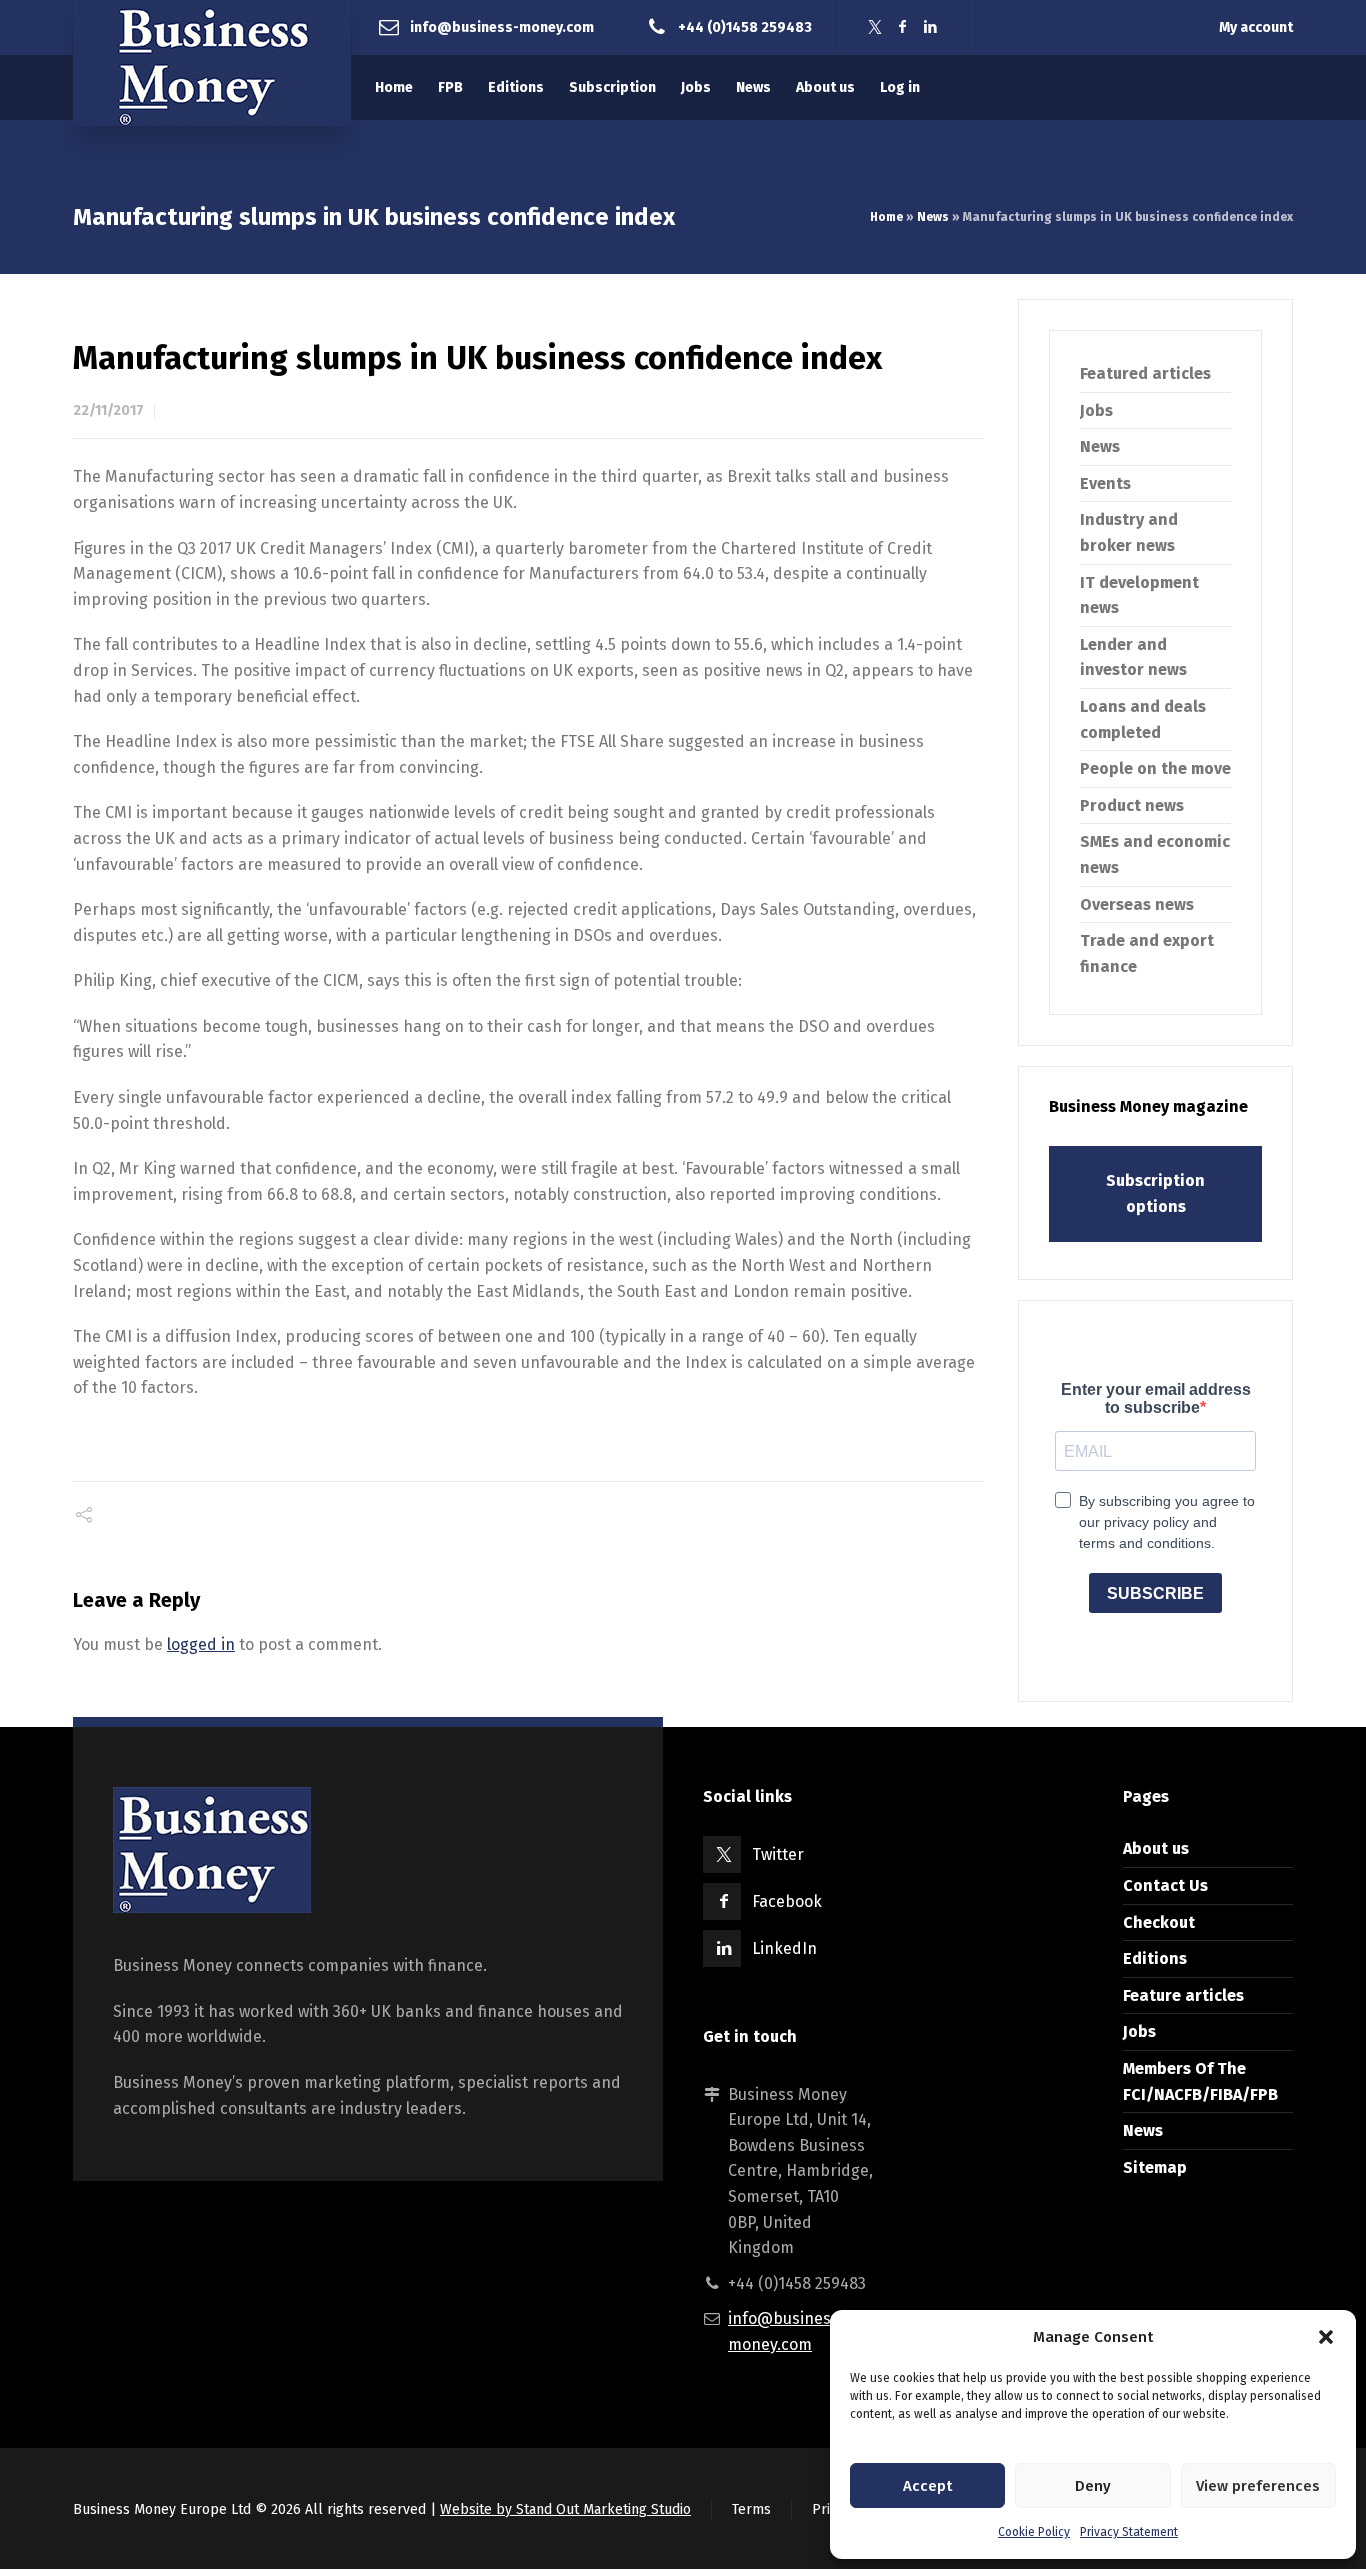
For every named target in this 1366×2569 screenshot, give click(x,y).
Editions (1155, 1958)
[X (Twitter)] (875, 27)
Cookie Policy (1034, 2532)
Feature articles (1183, 1995)
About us (1156, 1848)
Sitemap (1155, 2167)
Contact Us (1165, 1885)
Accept (927, 2486)
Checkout (1159, 1922)
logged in (201, 1644)
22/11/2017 (108, 410)
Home (886, 217)
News (933, 217)
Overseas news (1137, 904)
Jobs (1096, 410)
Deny (1093, 2486)
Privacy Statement (1129, 2532)
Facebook (787, 1901)
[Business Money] (212, 63)
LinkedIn (784, 1948)
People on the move (1155, 768)
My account (1256, 27)
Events (1105, 483)
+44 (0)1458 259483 (745, 26)
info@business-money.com (502, 26)
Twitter (778, 1854)
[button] (1326, 2337)
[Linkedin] (931, 27)
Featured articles (1145, 373)
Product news (1132, 805)
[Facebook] (903, 27)
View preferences (1258, 2486)
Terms (751, 2509)
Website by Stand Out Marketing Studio (565, 2509)
